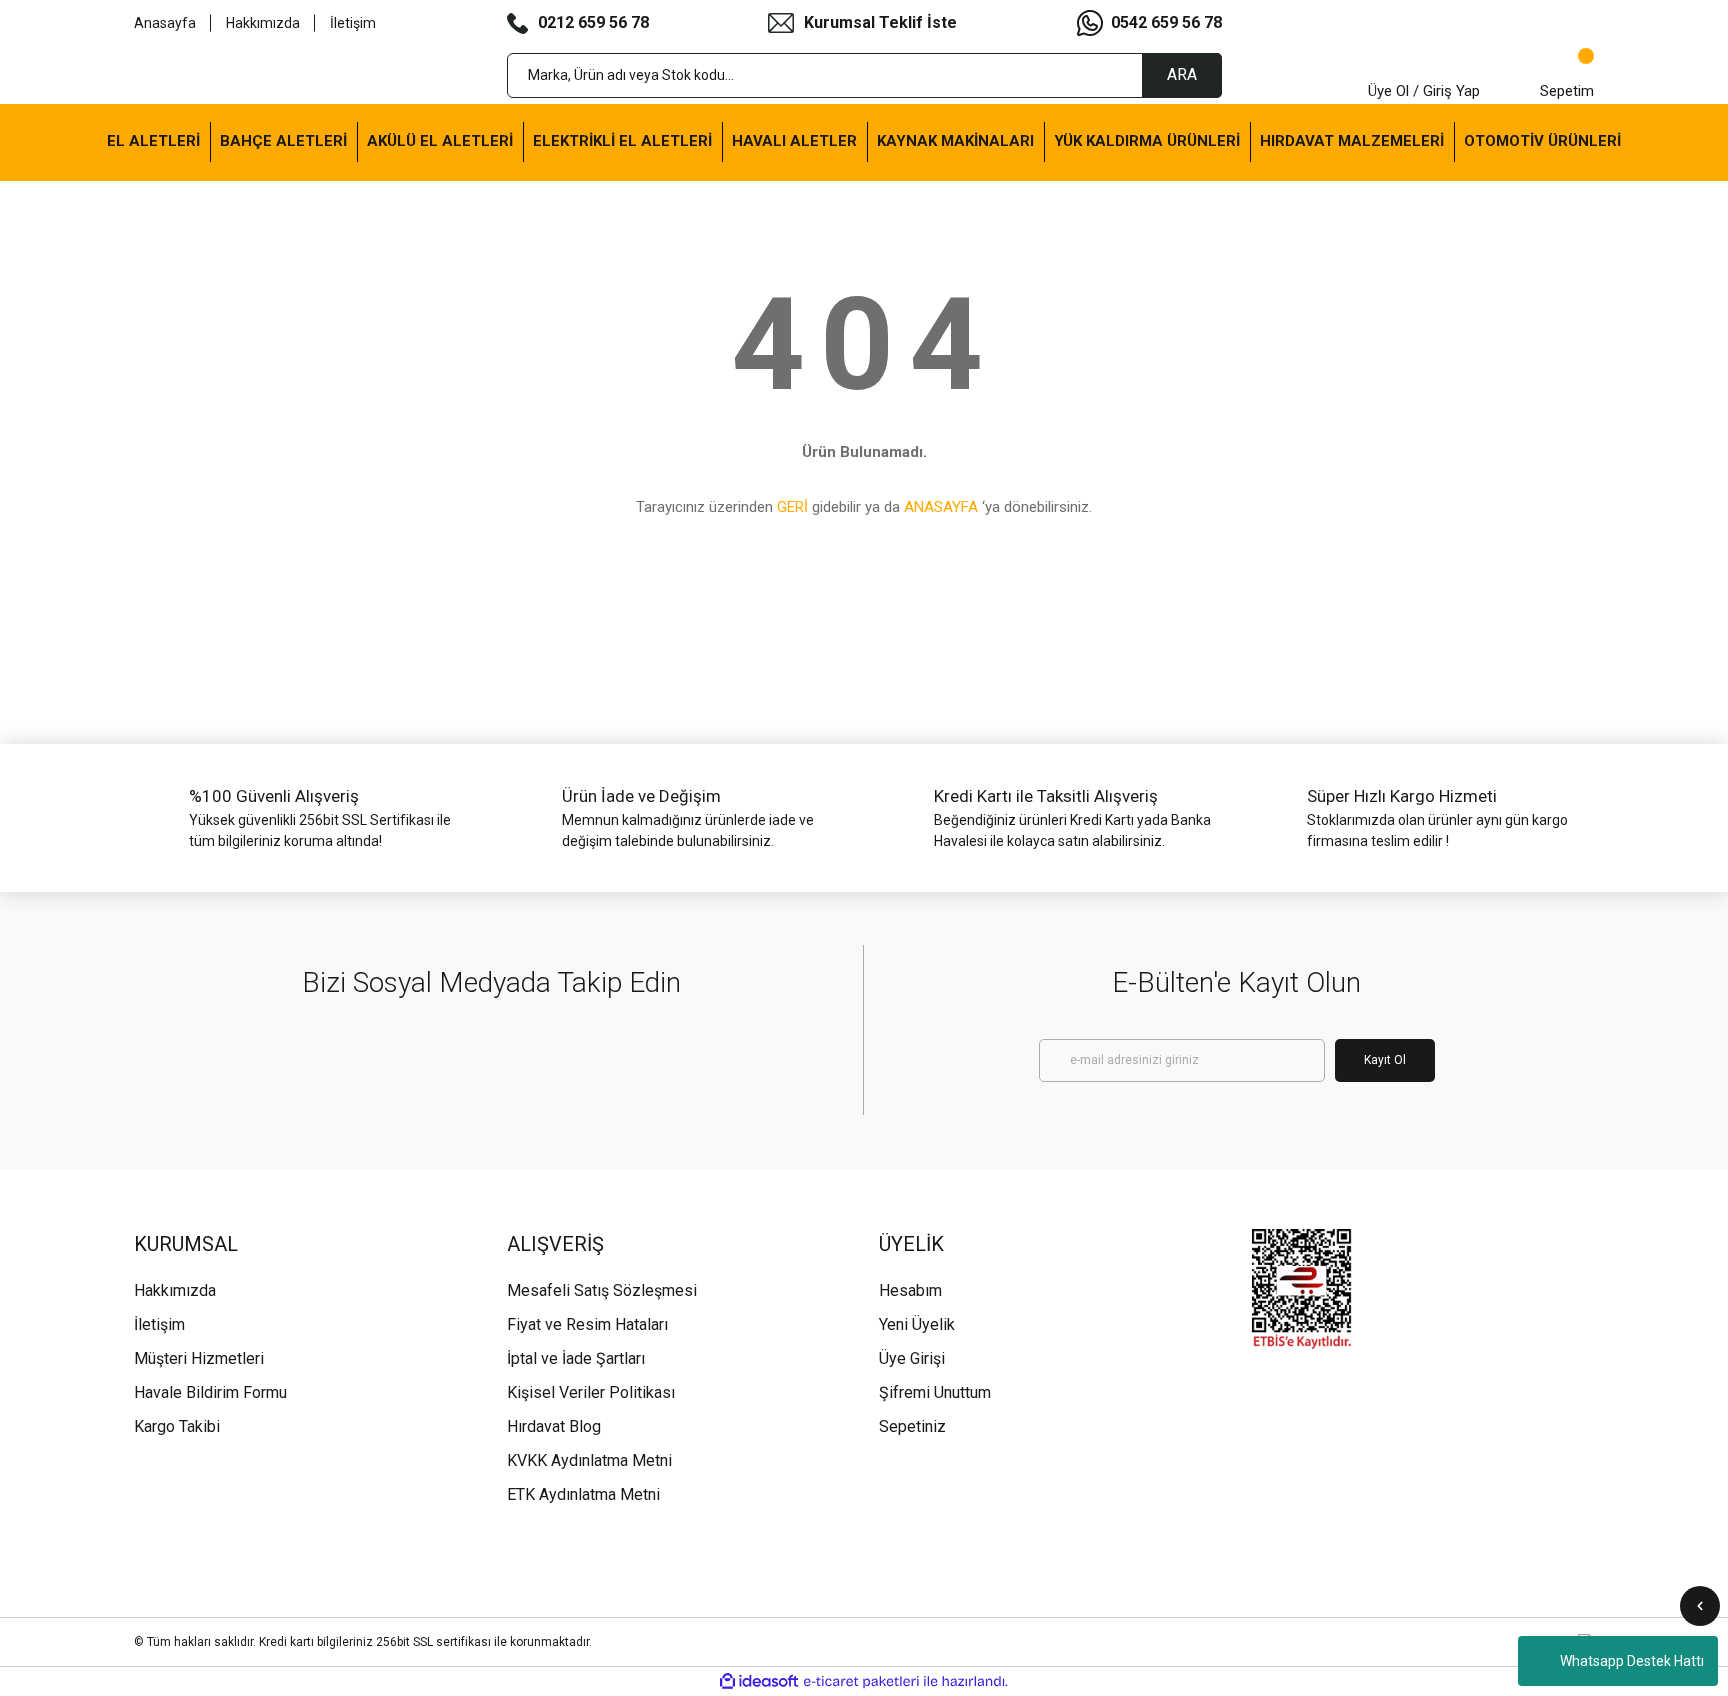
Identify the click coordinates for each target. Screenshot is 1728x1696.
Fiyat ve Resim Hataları (587, 1324)
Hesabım (910, 1290)
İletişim (353, 23)
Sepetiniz (912, 1426)
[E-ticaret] (861, 1681)
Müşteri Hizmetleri (199, 1358)
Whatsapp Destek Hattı (1632, 1661)
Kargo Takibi (177, 1426)
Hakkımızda (263, 23)
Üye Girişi (912, 1358)
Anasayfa (165, 23)
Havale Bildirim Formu (210, 1392)
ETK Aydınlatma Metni (583, 1494)
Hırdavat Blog (554, 1426)
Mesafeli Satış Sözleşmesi (602, 1290)
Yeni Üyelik (917, 1324)
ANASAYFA (941, 507)
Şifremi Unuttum (935, 1392)
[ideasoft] (759, 1681)
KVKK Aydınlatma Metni (589, 1460)
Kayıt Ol (1385, 1060)
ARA (1182, 74)
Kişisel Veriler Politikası (591, 1392)
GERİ (792, 507)
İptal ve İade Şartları (576, 1358)
